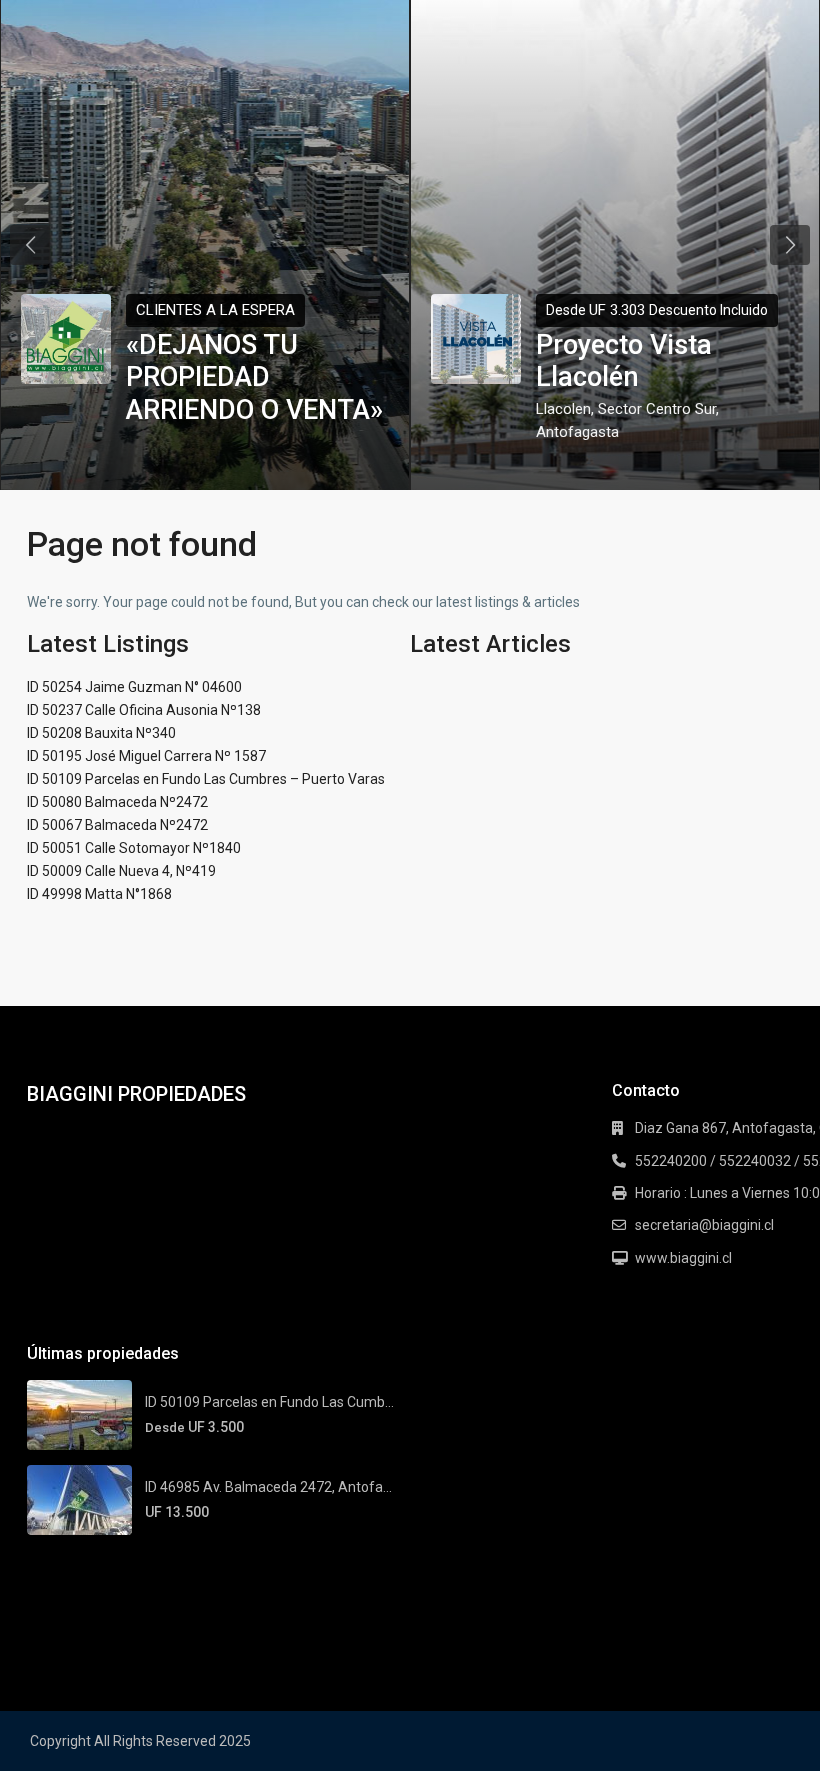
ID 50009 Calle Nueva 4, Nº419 (121, 871)
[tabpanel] (205, 245)
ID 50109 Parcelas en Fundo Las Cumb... (269, 1402)
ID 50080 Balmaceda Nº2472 (117, 802)
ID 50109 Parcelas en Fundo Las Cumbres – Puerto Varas (206, 779)
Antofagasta (577, 432)
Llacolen (563, 409)
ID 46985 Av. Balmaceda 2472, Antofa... (268, 1487)
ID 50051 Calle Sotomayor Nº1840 (134, 848)
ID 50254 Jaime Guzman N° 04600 (134, 687)
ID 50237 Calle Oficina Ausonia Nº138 (144, 710)
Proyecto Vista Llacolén (624, 361)
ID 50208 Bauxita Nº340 (101, 733)
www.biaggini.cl (683, 1258)
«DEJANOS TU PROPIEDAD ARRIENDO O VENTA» (254, 377)
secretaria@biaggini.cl (704, 1225)
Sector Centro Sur (657, 409)
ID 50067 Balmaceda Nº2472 (117, 825)
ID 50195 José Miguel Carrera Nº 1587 (146, 756)
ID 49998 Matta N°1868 (99, 894)
